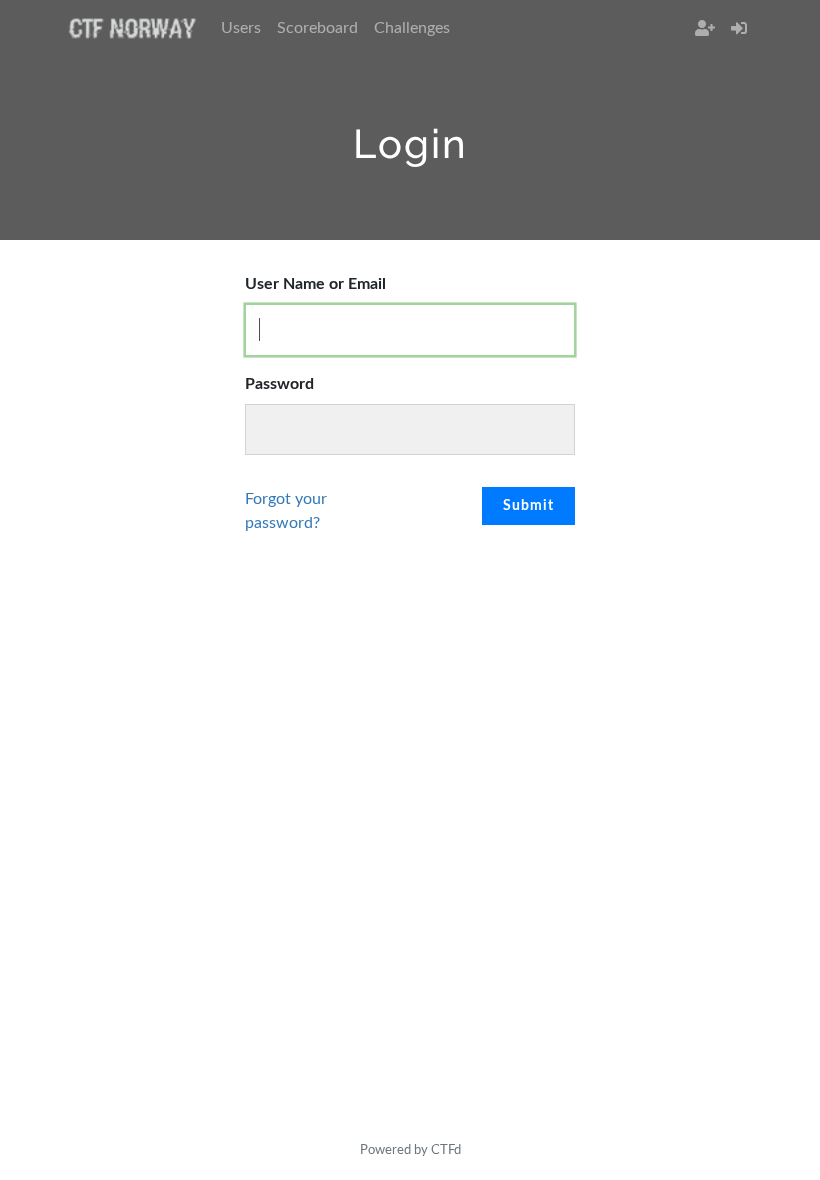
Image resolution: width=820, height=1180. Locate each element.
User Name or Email (315, 284)
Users (241, 28)
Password (279, 384)
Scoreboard (317, 28)
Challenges (412, 28)
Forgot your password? (286, 511)
